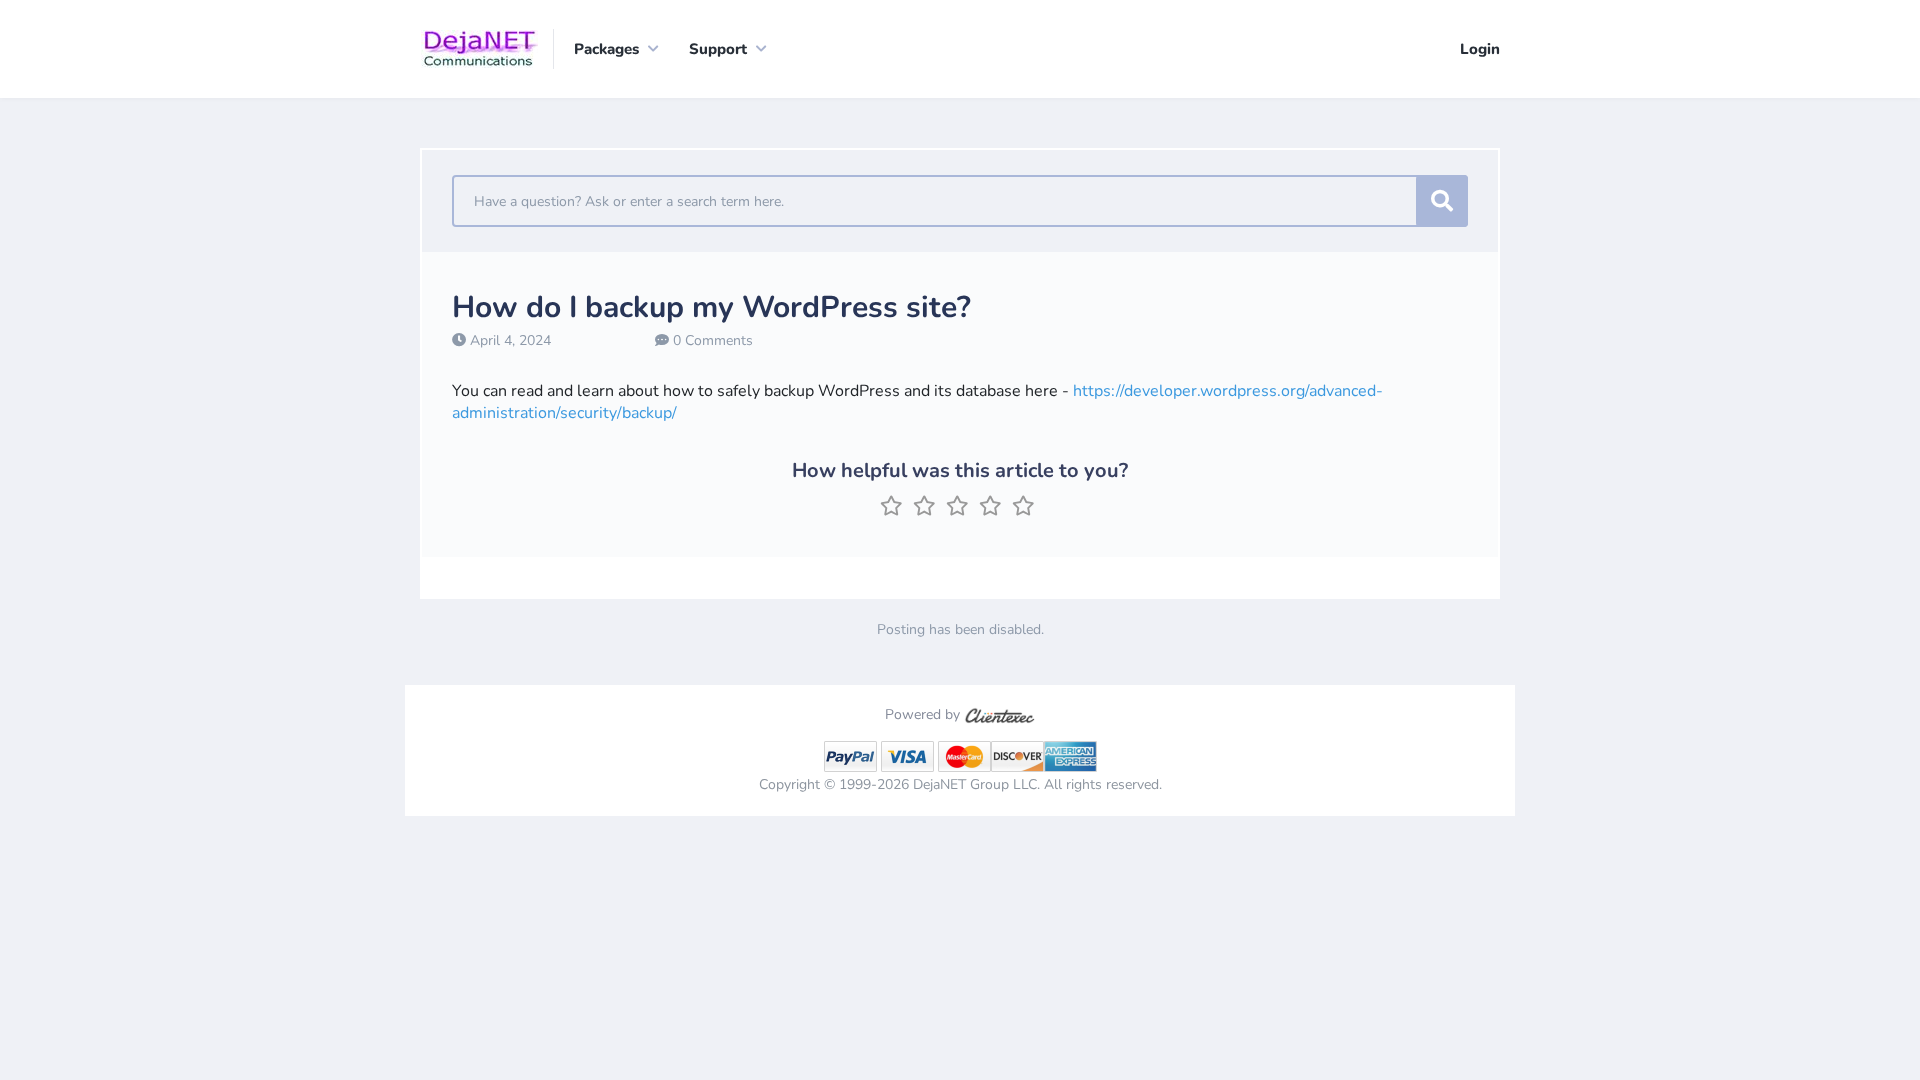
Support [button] (718, 49)
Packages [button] (606, 49)
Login (1480, 49)
